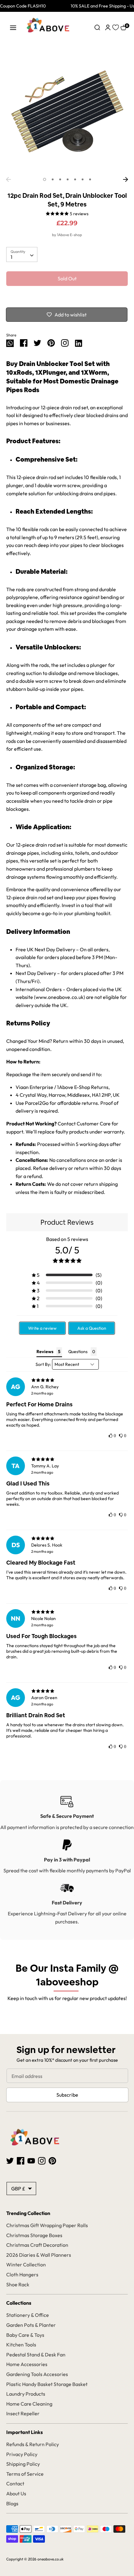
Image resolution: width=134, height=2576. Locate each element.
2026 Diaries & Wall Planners (39, 2255)
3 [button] (60, 179)
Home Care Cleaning (29, 2404)
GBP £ (18, 2189)
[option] (67, 113)
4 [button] (68, 179)
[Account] (108, 27)
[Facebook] (21, 2160)
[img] (67, 1380)
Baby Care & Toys (25, 2335)
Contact (15, 2483)
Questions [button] (78, 1352)
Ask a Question (92, 1328)
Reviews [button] (45, 1352)
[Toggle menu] (13, 28)
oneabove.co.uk (50, 2559)
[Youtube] (31, 2160)
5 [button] (75, 179)
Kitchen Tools (21, 2345)
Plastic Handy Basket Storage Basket (47, 2384)
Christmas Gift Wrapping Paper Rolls (47, 2225)
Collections (19, 2303)
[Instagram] (65, 342)
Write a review (42, 1328)
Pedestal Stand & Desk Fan (36, 2355)
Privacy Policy (22, 2454)
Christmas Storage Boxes (34, 2235)
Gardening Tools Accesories (37, 2374)
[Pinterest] (52, 2160)
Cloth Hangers (22, 2274)
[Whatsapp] (10, 342)
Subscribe (67, 2095)
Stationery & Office (28, 2315)
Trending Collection (28, 2213)
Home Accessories (27, 2364)
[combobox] (22, 254)
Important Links (24, 2432)
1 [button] (45, 179)
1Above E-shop (69, 235)
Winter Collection (26, 2265)
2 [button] (53, 179)
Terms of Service (25, 2474)
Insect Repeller (23, 2413)
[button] (67, 1275)
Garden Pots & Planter (31, 2325)
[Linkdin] (79, 342)
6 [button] (83, 179)
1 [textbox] (12, 257)
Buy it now (67, 297)
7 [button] (90, 179)
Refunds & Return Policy (33, 2444)
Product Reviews (67, 1222)
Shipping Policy (23, 2464)
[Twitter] (10, 2160)
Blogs (12, 2503)
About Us (16, 2493)
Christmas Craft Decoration (37, 2245)
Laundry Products (26, 2394)
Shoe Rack (18, 2284)
